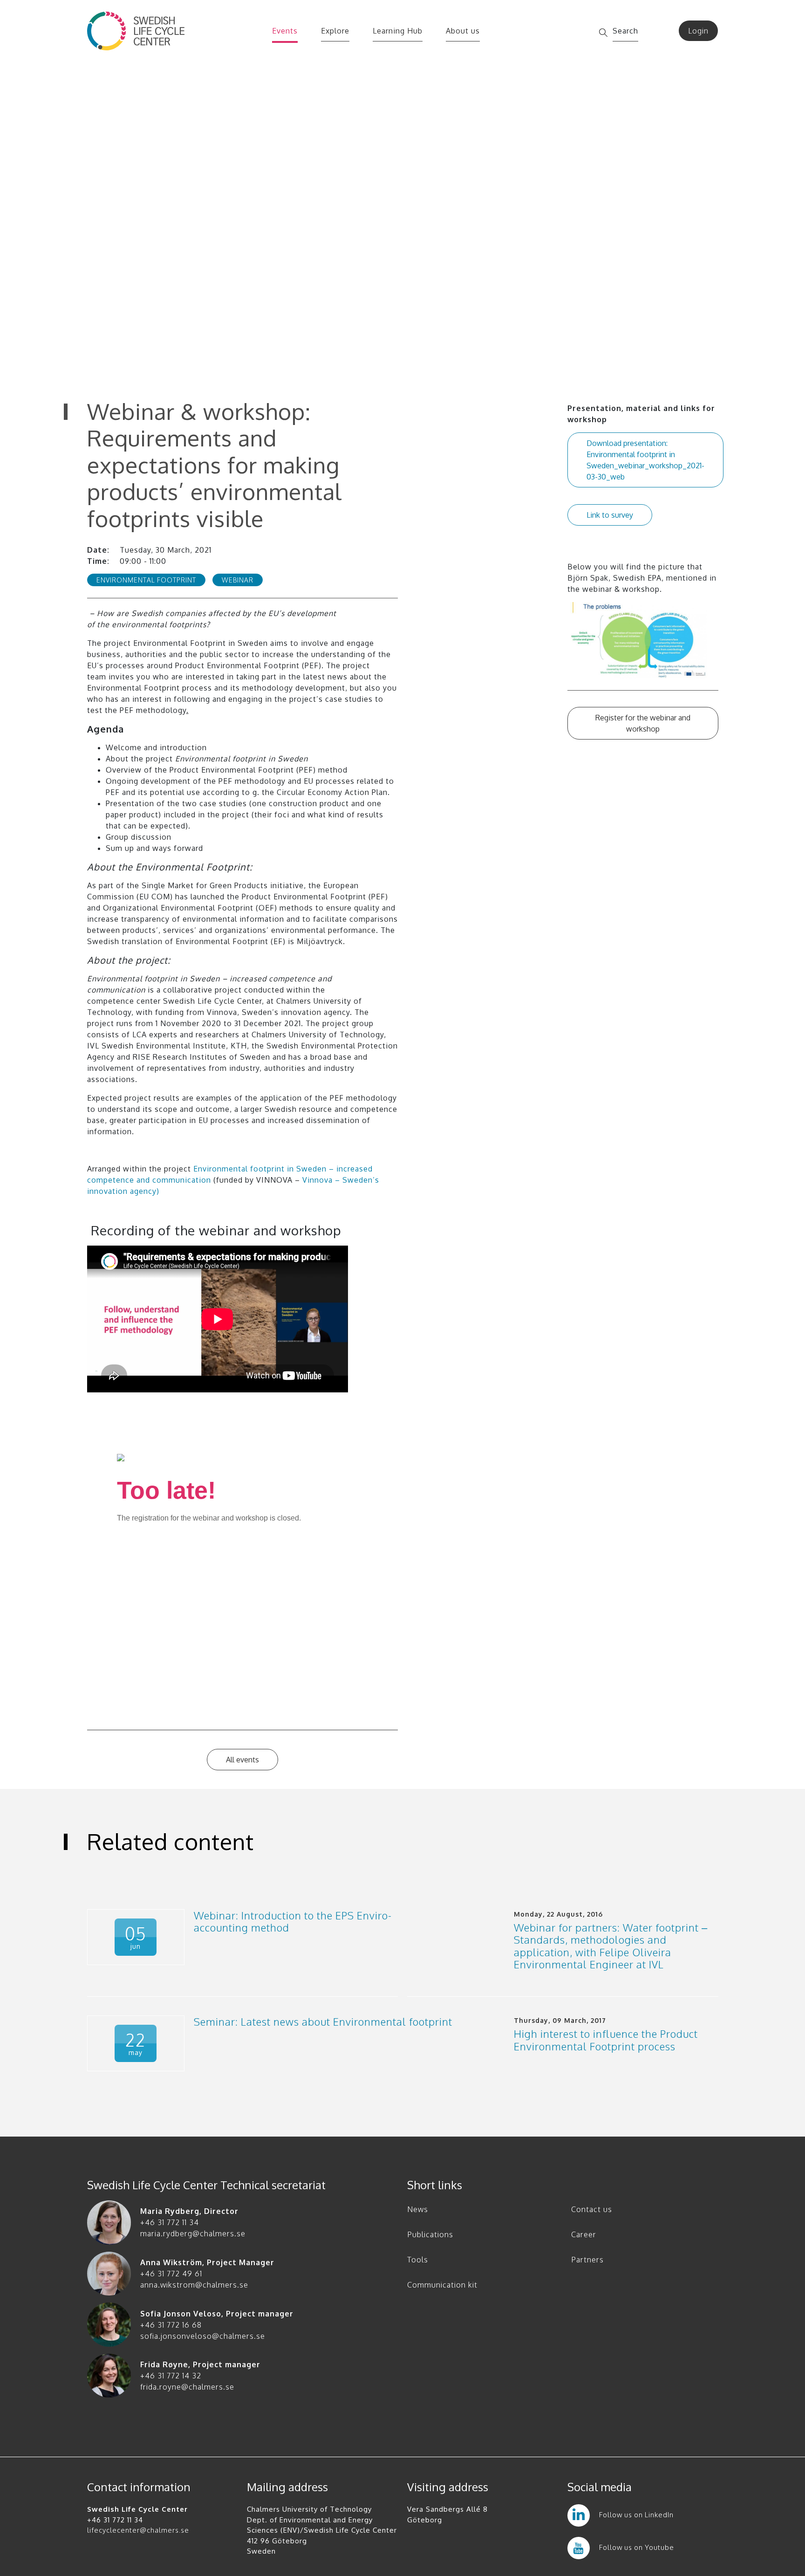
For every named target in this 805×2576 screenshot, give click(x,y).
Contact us (592, 2209)
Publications (430, 2234)
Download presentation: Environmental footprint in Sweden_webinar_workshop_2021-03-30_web (645, 460)
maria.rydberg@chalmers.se (193, 2233)
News (418, 2209)
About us (463, 31)
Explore (335, 31)
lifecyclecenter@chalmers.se (138, 2530)
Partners (587, 2260)
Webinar (238, 580)
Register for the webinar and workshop (643, 723)
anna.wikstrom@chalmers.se (194, 2285)
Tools (418, 2260)
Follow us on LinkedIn (636, 2515)
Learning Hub (398, 31)
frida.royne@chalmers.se (187, 2387)
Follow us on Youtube (637, 2547)
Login (698, 31)
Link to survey (610, 515)
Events (285, 31)
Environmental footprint (146, 580)
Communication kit (442, 2285)
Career (584, 2234)
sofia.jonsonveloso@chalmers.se (203, 2336)
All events (242, 1760)
